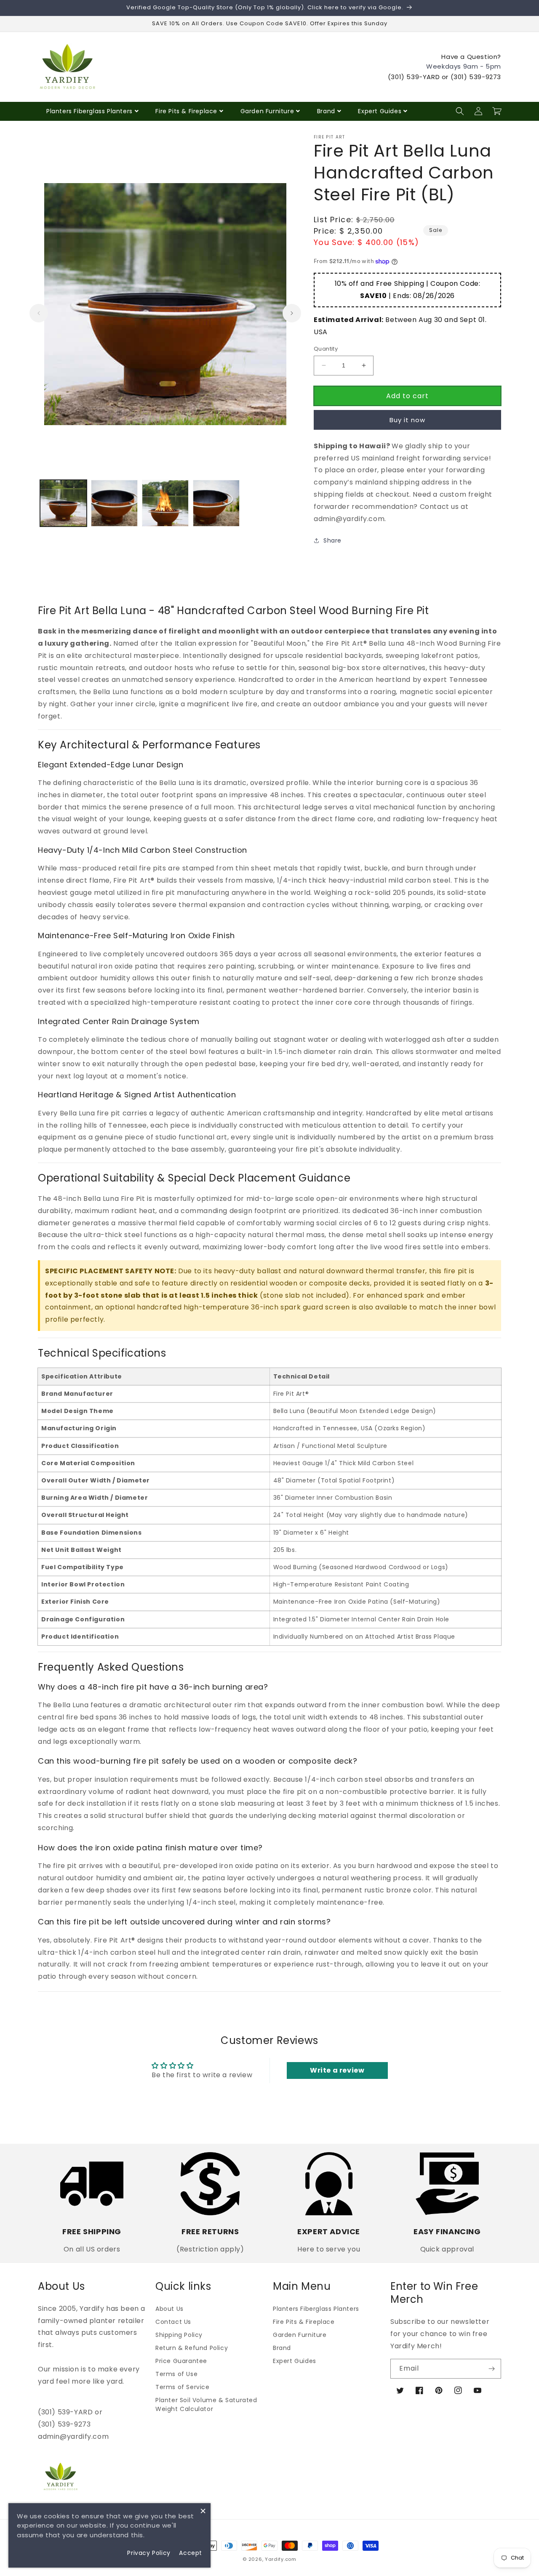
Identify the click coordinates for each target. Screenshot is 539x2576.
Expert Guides (380, 111)
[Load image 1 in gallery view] (63, 503)
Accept (191, 2553)
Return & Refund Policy (192, 2348)
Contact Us (173, 2322)
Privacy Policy (149, 2553)
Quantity (326, 349)
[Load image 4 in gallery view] (216, 503)
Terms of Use (176, 2374)
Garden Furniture (267, 111)
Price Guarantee (181, 2361)
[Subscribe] (491, 2369)
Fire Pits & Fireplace (186, 111)
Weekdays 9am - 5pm (464, 66)
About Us (169, 2309)
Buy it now (407, 420)
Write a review (337, 2070)
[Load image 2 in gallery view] (114, 503)
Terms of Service (183, 2387)
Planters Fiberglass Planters (89, 111)
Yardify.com (281, 2559)
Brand (326, 111)
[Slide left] (39, 313)
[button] (460, 111)
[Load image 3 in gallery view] (165, 503)
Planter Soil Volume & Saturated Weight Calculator (206, 2404)
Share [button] (332, 540)
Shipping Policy (179, 2335)
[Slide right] (292, 313)
